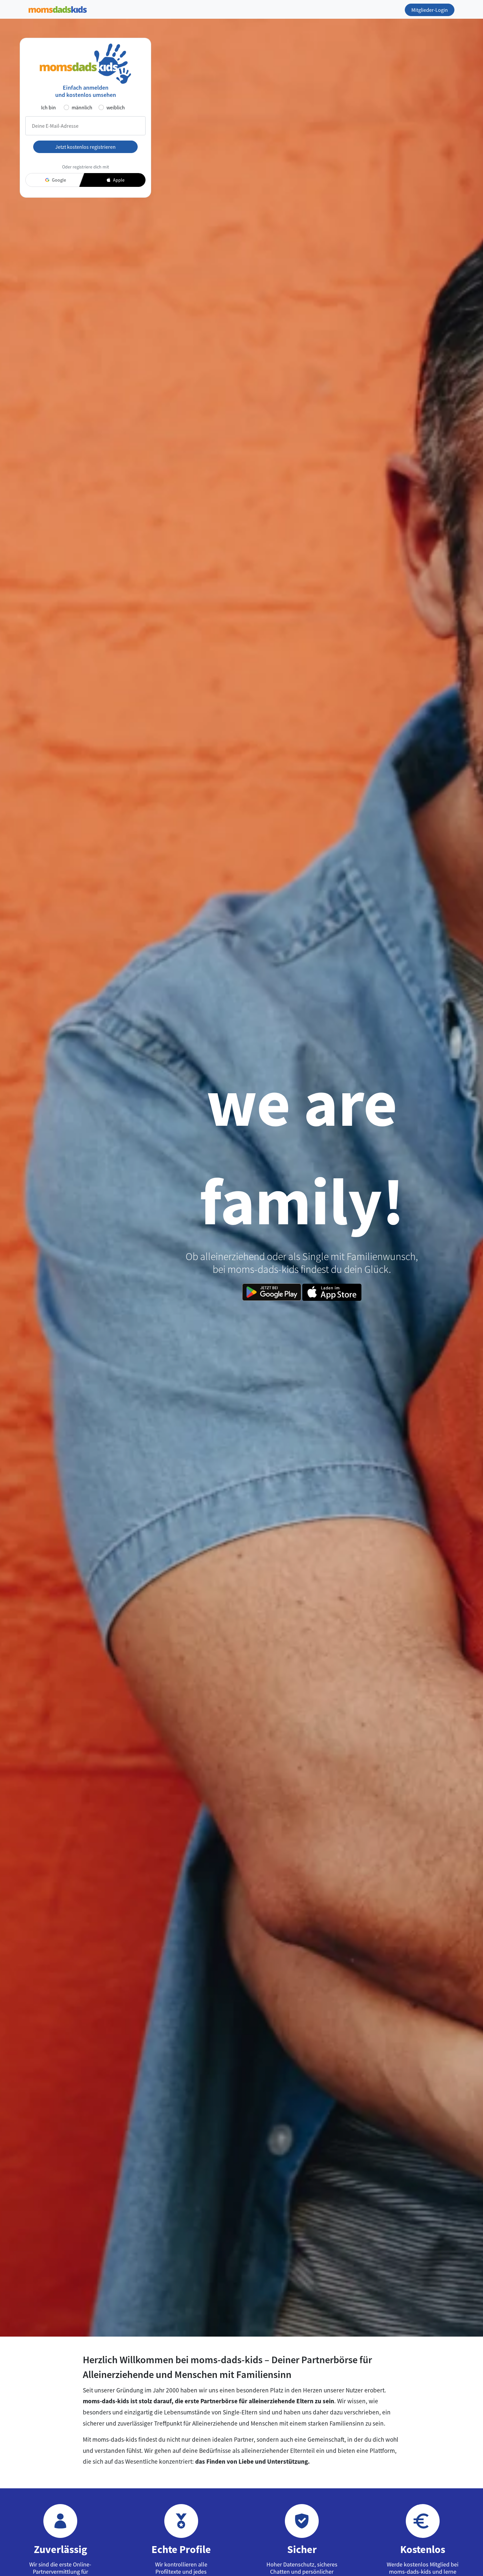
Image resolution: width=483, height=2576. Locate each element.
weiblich (116, 107)
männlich (82, 107)
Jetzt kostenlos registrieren (85, 147)
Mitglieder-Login (430, 10)
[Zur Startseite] (58, 8)
